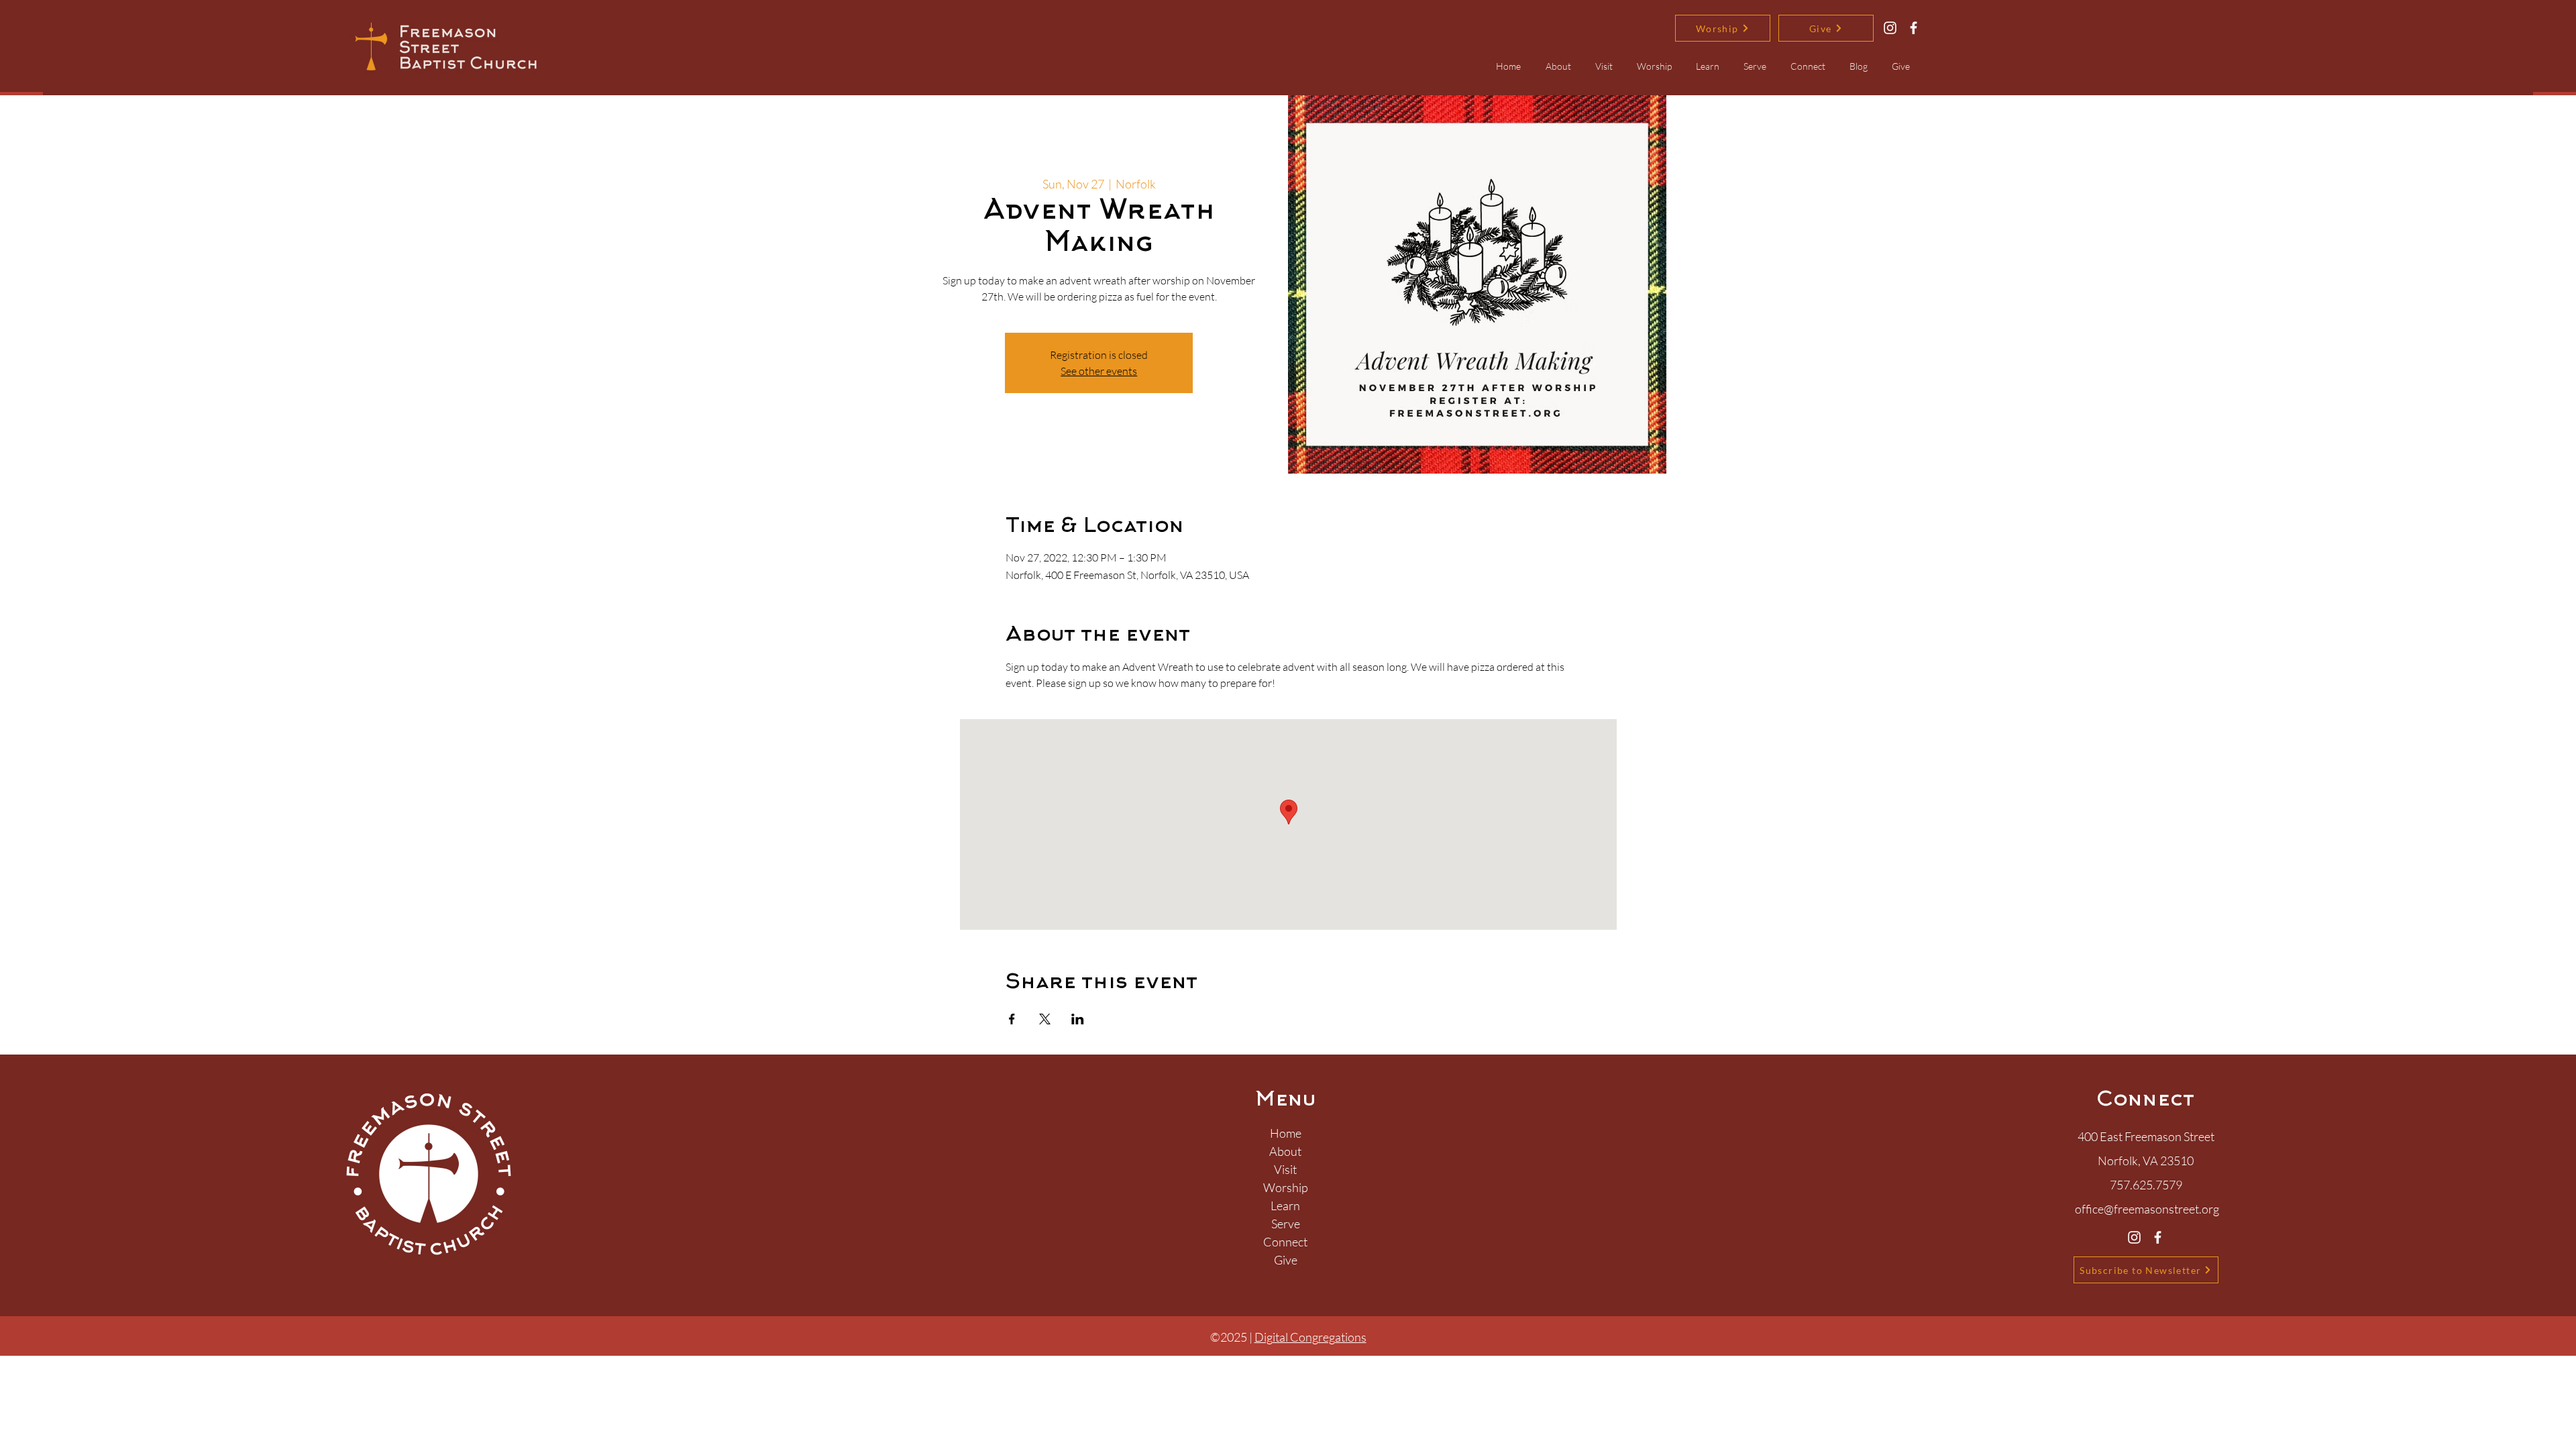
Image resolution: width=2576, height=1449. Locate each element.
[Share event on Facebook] (1012, 1019)
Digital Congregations (1310, 1337)
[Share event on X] (1045, 1019)
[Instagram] (1890, 28)
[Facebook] (1914, 28)
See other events (1099, 371)
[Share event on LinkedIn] (1078, 1019)
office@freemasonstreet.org (2147, 1209)
